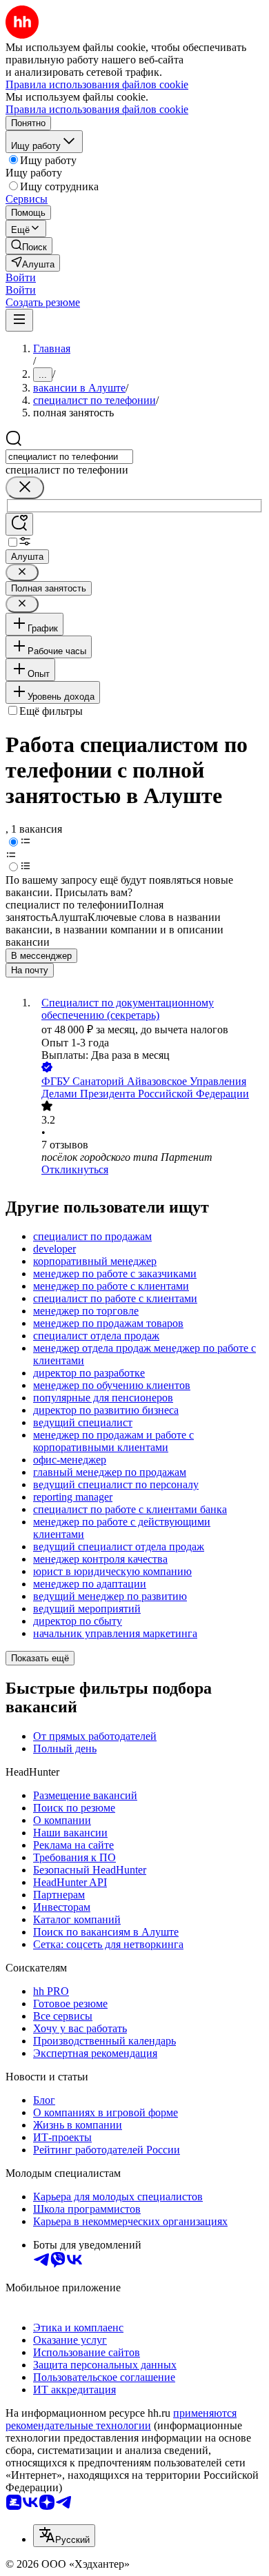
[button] (21, 277)
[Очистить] (25, 488)
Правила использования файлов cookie (97, 109)
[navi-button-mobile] (19, 320)
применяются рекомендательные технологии (121, 2419)
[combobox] (69, 457)
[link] (29, 246)
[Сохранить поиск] (19, 524)
